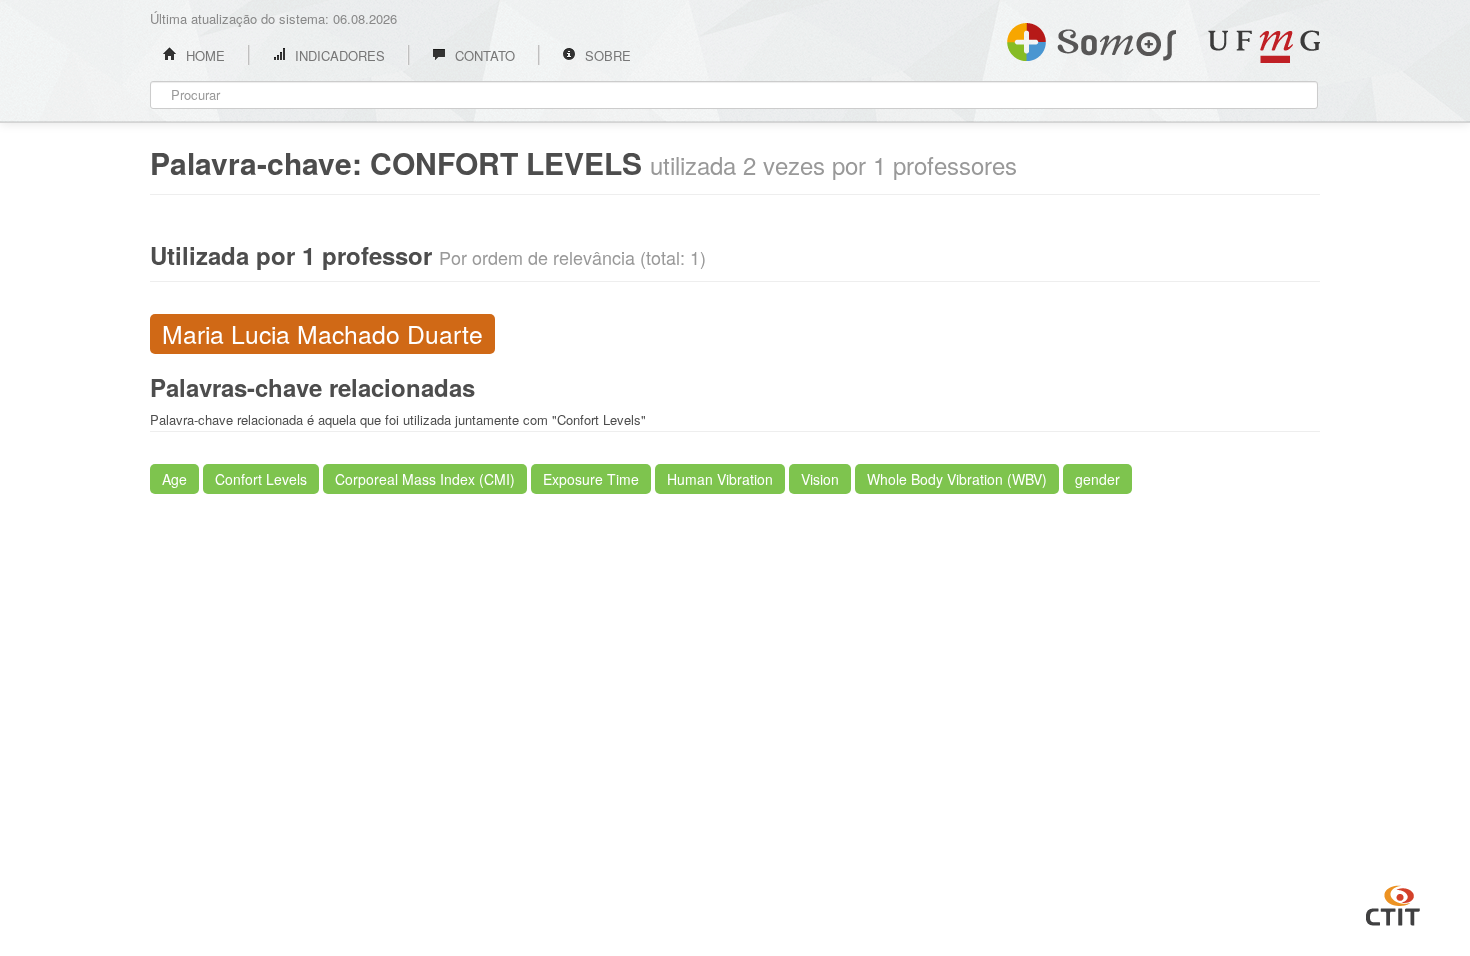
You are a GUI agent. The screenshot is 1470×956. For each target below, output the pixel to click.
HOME (203, 55)
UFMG (1264, 46)
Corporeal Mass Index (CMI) (425, 479)
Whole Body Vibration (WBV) (957, 479)
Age (174, 479)
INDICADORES (338, 55)
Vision (820, 479)
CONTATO (483, 55)
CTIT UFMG (1393, 903)
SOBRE (606, 55)
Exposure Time (591, 479)
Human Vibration (720, 479)
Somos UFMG (1091, 38)
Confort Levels (261, 479)
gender (1097, 479)
